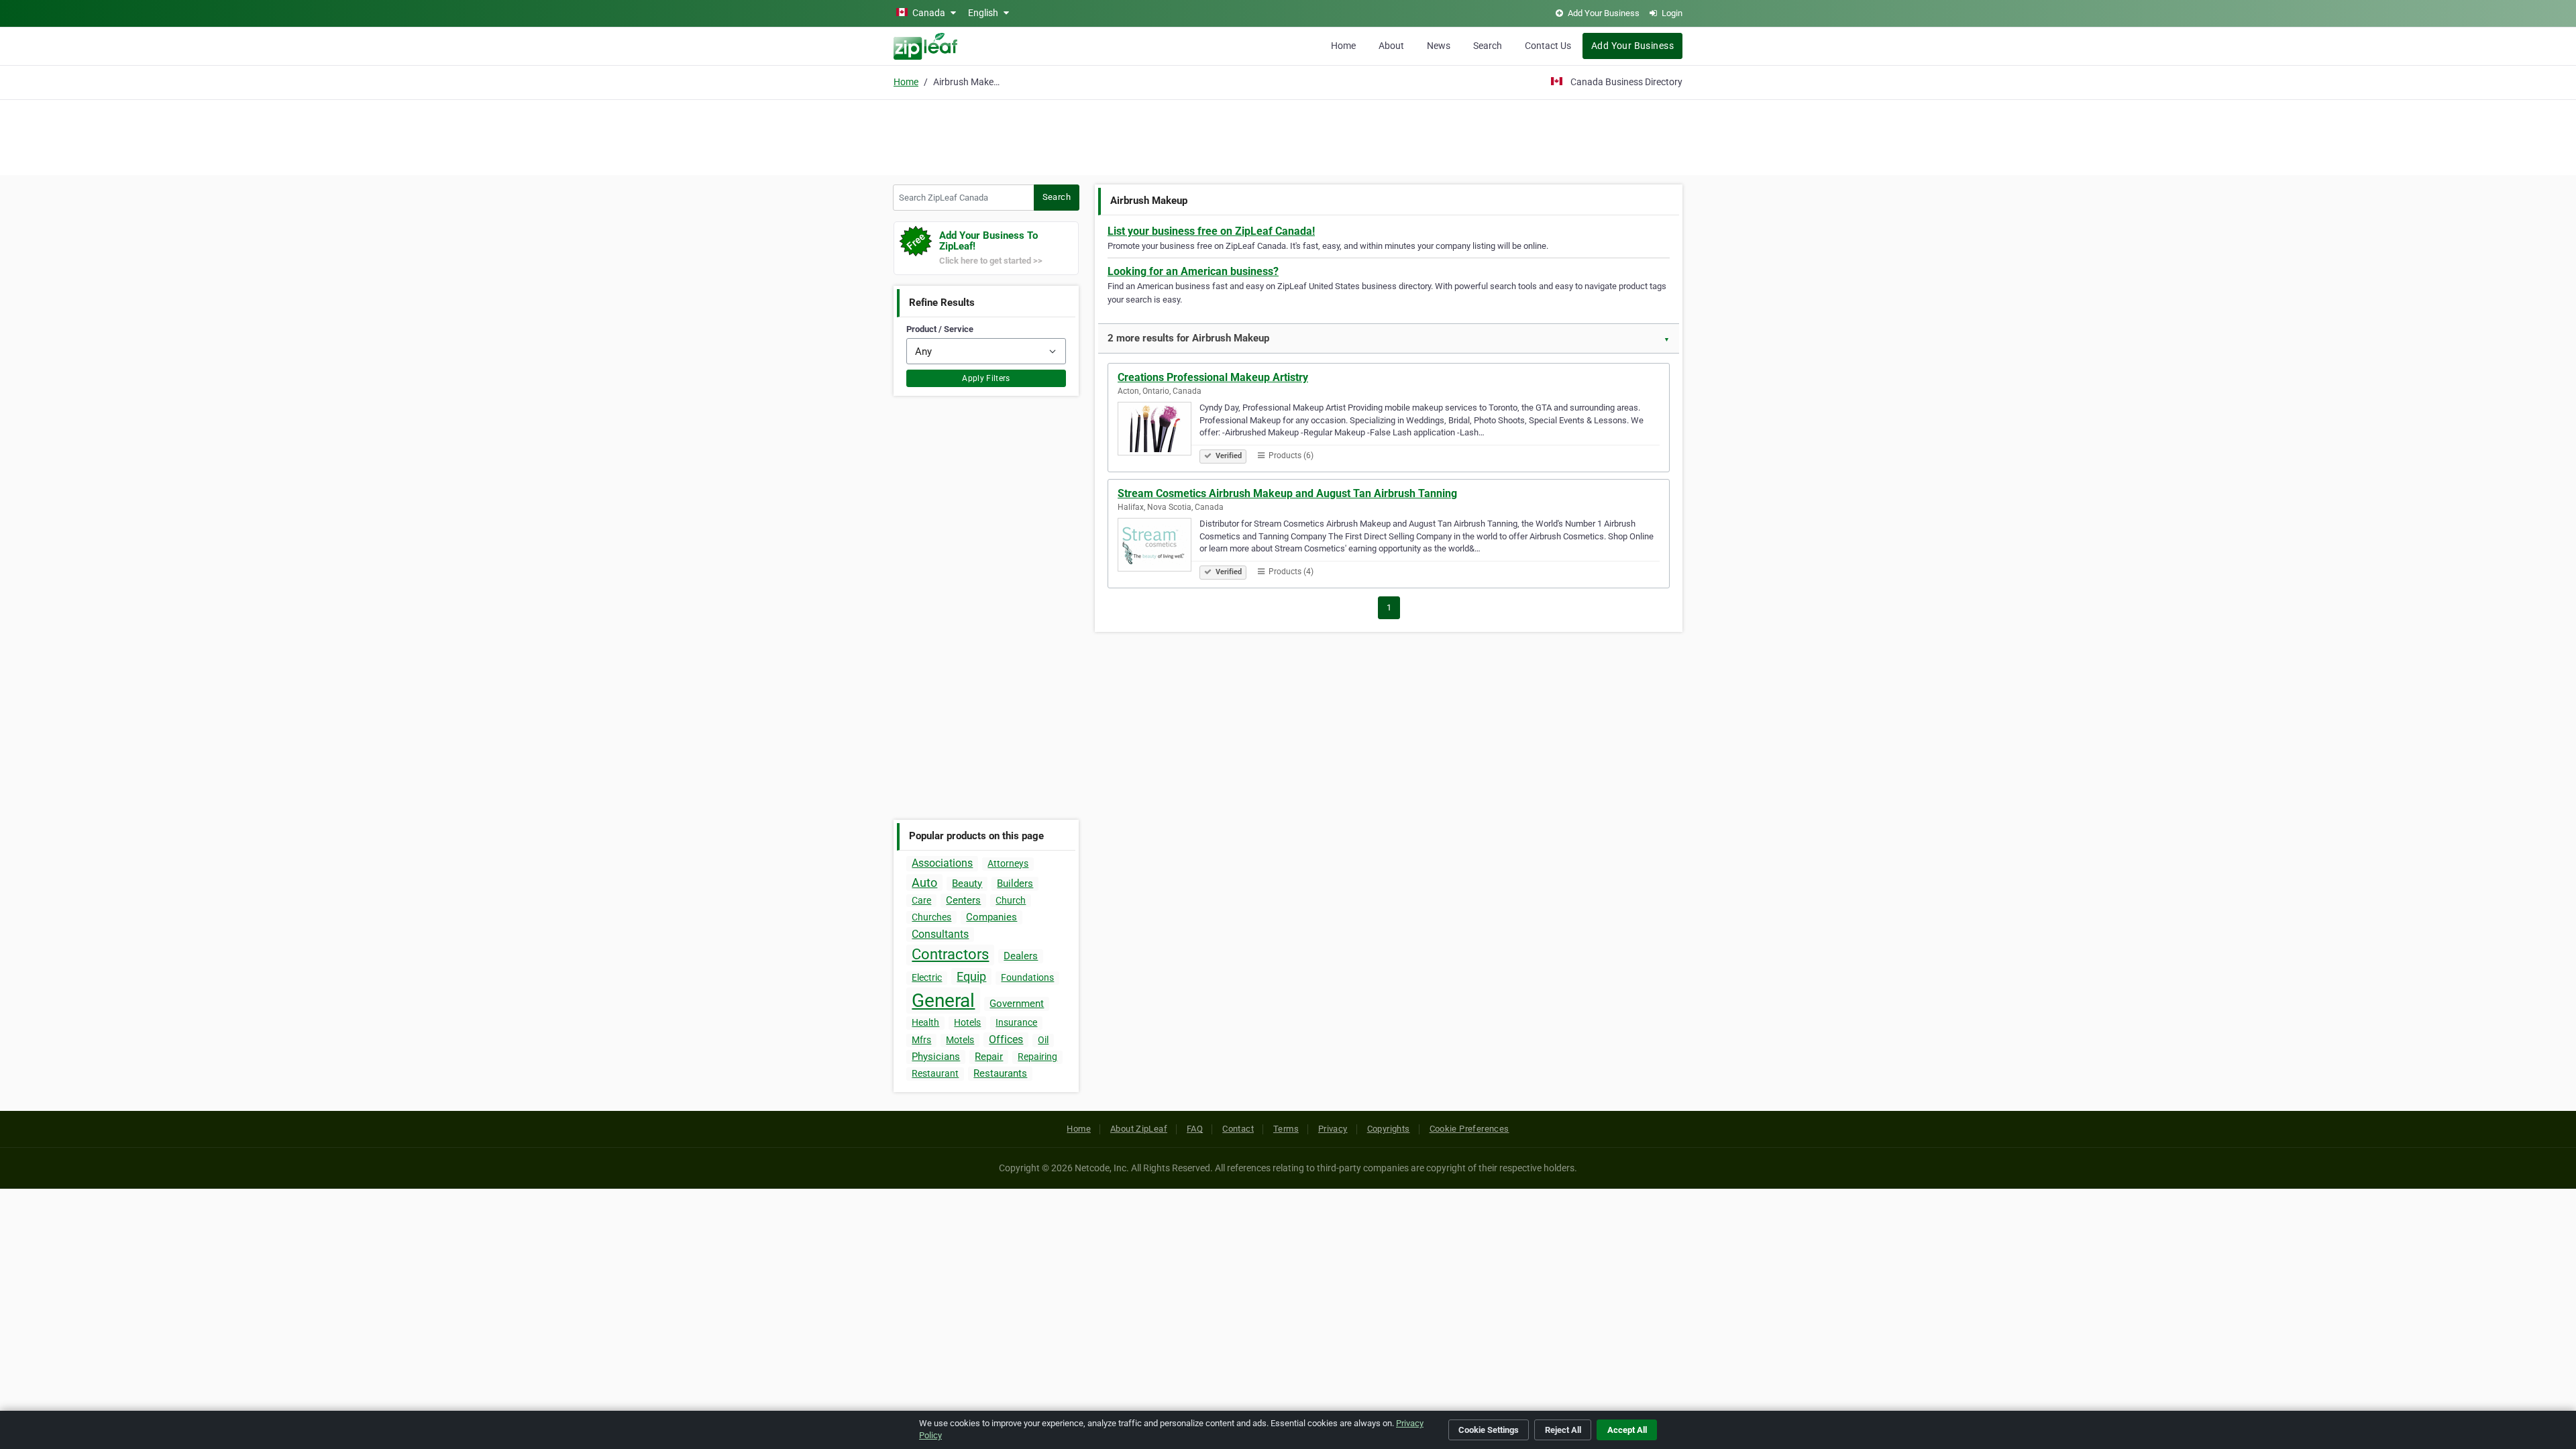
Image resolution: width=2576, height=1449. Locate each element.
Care (921, 900)
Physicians (936, 1057)
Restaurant (935, 1073)
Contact (1238, 1129)
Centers (963, 900)
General (943, 1001)
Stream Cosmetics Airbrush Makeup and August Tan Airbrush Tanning (1287, 493)
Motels (960, 1040)
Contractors (950, 954)
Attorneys (1008, 863)
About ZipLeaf (1139, 1129)
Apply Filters (986, 378)
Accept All (1627, 1430)
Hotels (967, 1022)
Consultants (940, 934)
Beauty (967, 883)
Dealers (1021, 956)
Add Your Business (1632, 46)
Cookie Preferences (1469, 1129)
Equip (971, 976)
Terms (1286, 1129)
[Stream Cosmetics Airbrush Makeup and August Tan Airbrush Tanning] (1159, 547)
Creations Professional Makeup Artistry (1213, 377)
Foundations (1027, 977)
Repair (989, 1057)
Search (1488, 46)
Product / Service (940, 329)
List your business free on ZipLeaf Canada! (1211, 231)
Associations (942, 863)
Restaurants (1000, 1073)
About (1391, 46)
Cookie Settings (1489, 1430)
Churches (931, 917)
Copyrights (1389, 1129)
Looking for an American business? (1193, 271)
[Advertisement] (1288, 136)
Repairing (1037, 1057)
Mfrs (921, 1040)
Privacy (1333, 1129)
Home (1343, 46)
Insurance (1016, 1022)
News (1439, 46)
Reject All (1563, 1430)
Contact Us (1548, 46)
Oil (1043, 1040)
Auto (924, 882)
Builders (1015, 883)
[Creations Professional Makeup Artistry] (1159, 431)
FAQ (1195, 1129)
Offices (1006, 1039)
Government (1017, 1004)
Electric (927, 977)
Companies (991, 917)
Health (925, 1022)
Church (1011, 900)
